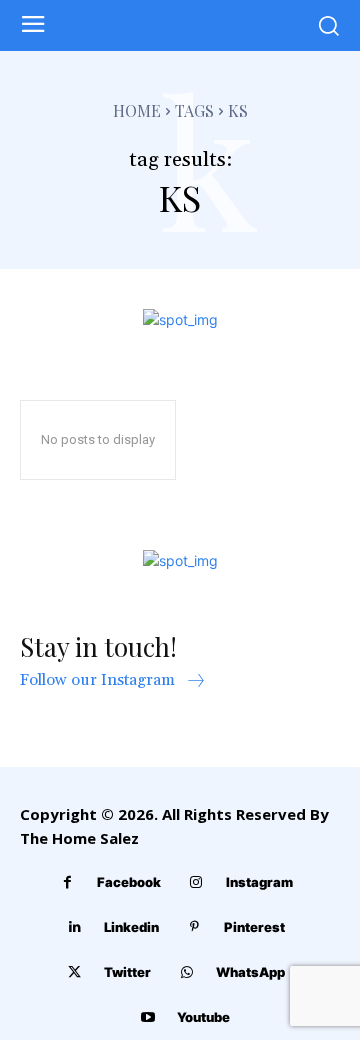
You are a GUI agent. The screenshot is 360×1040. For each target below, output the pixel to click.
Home (137, 110)
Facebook (129, 882)
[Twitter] (74, 972)
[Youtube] (147, 1017)
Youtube (203, 1017)
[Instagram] (196, 882)
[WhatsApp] (186, 972)
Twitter (127, 972)
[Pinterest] (194, 927)
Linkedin (131, 927)
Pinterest (254, 927)
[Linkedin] (74, 927)
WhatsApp (250, 972)
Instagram (259, 882)
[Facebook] (67, 882)
